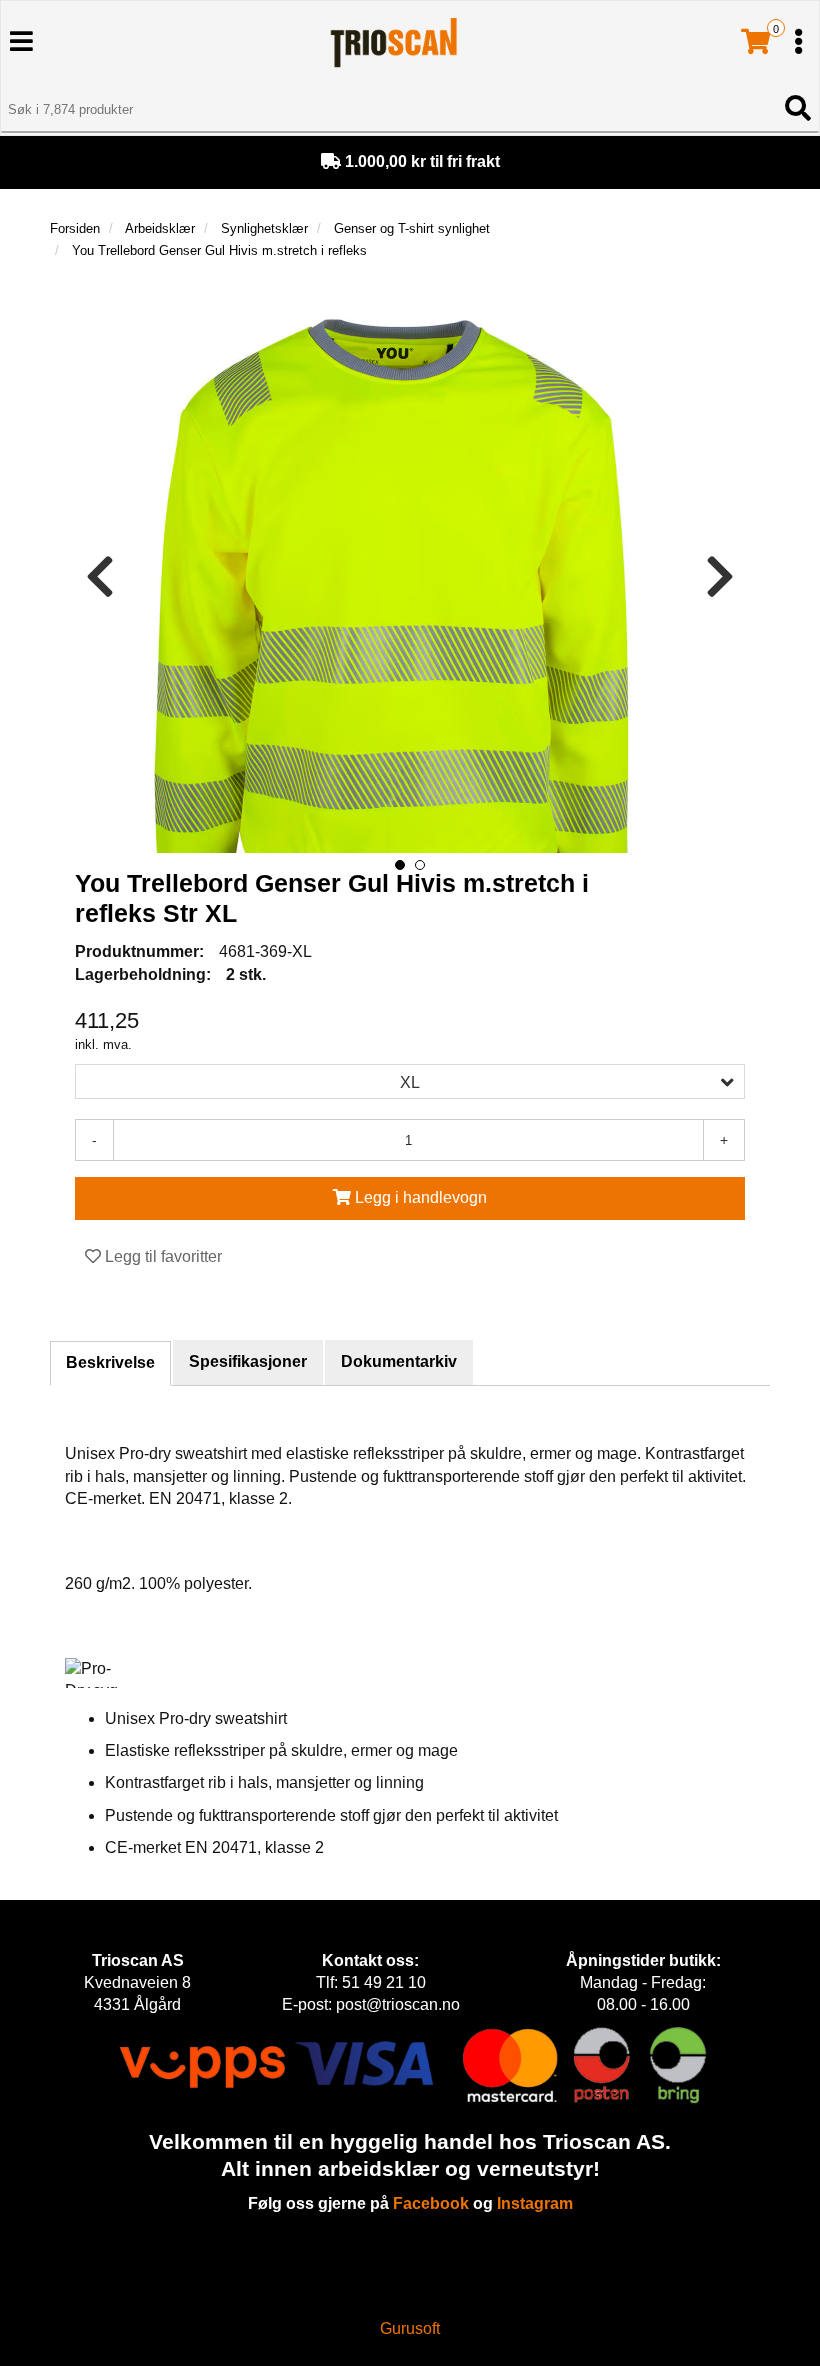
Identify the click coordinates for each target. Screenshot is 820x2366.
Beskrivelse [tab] (110, 1362)
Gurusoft (410, 2328)
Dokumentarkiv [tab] (399, 1361)
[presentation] (100, 577)
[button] (400, 865)
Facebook (431, 2203)
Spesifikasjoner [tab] (248, 1361)
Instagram (535, 2203)
